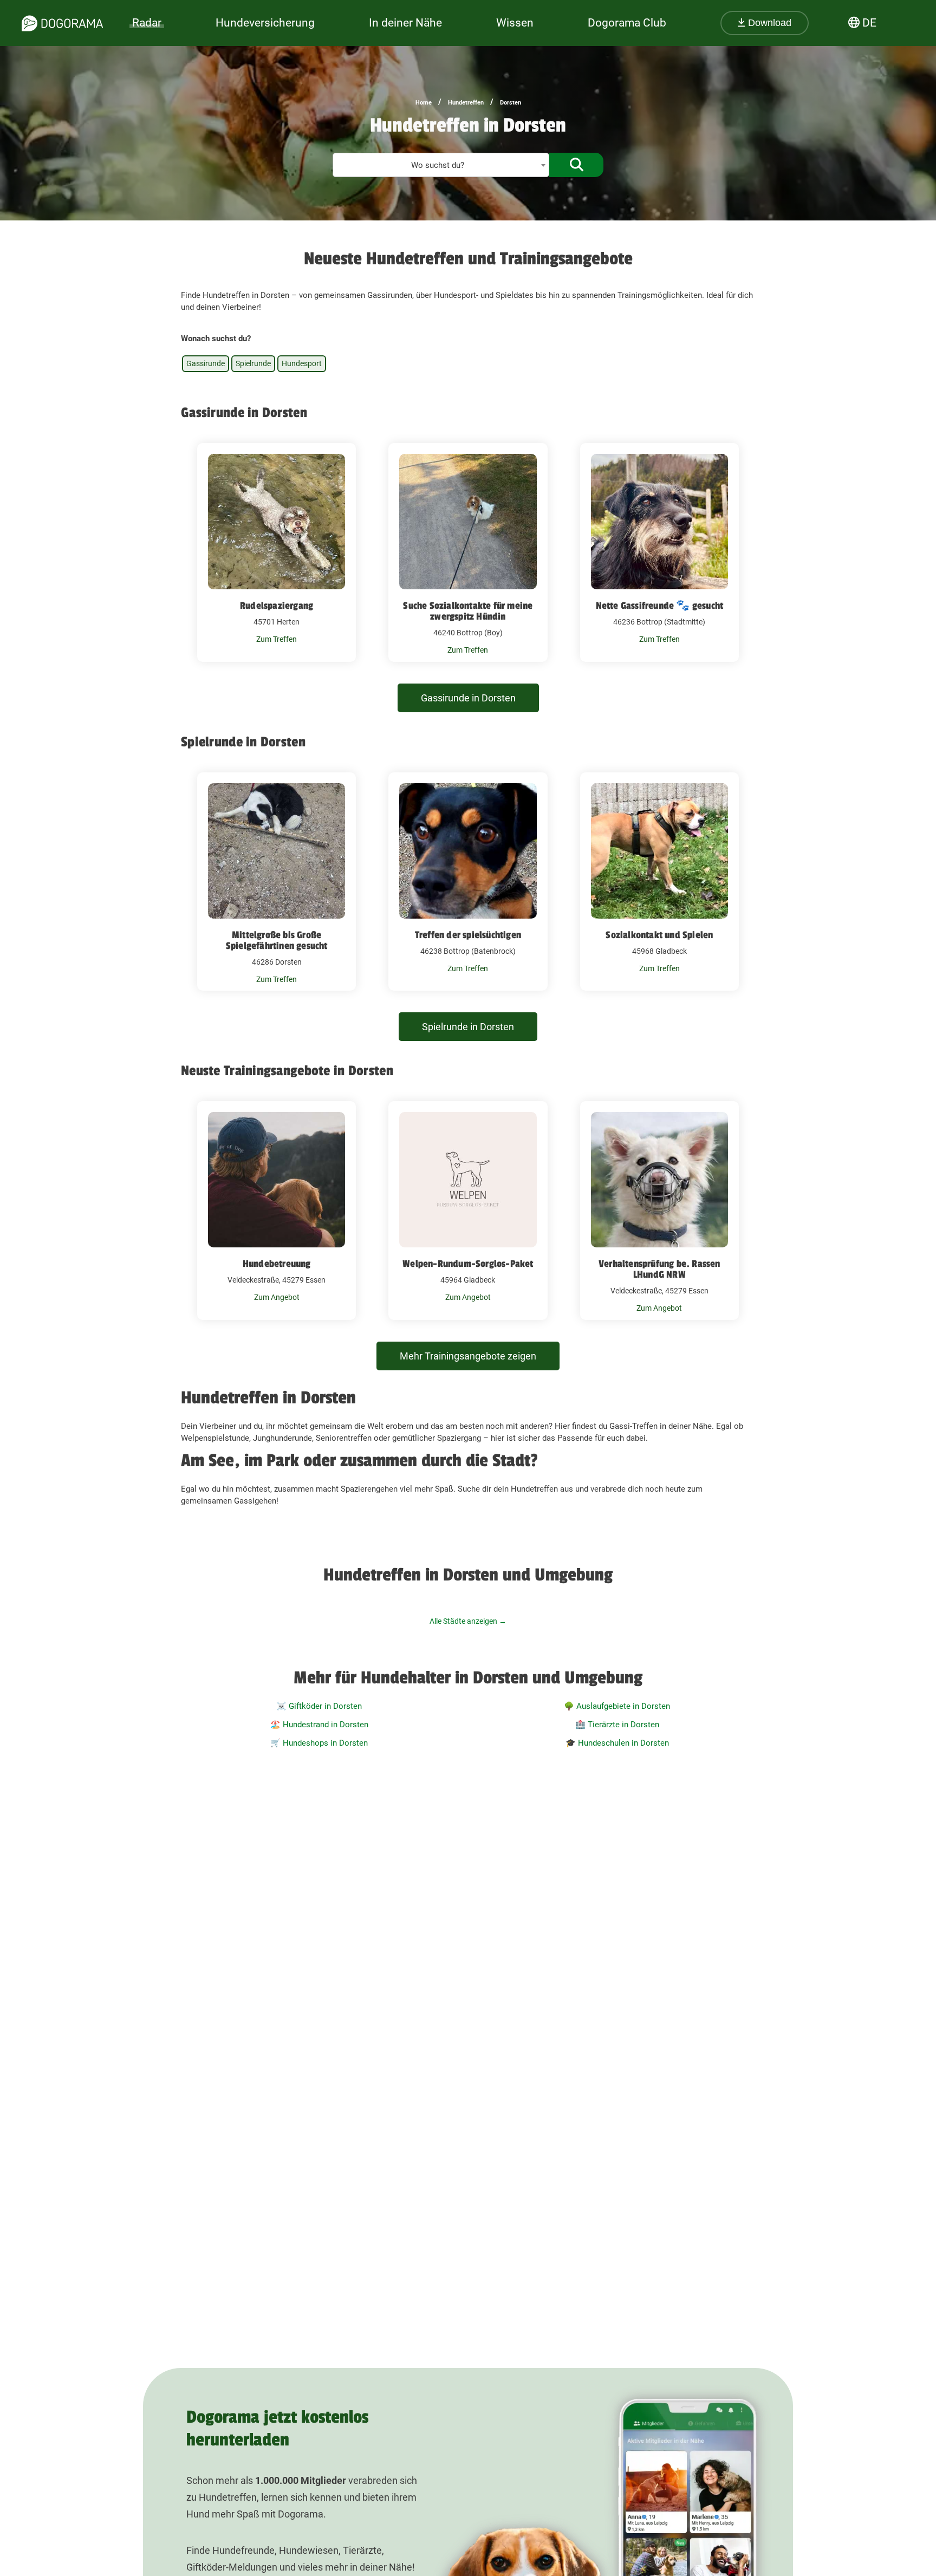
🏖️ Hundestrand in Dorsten (319, 1725)
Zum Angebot (277, 1297)
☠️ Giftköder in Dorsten (319, 1706)
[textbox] (441, 165)
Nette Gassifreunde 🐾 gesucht (660, 606)
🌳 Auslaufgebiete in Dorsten (617, 1706)
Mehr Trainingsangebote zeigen (468, 1356)
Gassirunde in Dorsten (468, 698)
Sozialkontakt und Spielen (659, 935)
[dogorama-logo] (62, 23)
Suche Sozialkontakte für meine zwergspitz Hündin (468, 611)
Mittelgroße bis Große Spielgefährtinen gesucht (277, 940)
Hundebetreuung (277, 1264)
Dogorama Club (627, 23)
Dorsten (511, 103)
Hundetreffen (466, 103)
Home (424, 103)
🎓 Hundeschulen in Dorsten (617, 1743)
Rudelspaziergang (277, 606)
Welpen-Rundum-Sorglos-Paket (468, 1264)
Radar (147, 23)
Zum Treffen (277, 639)
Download (768, 23)
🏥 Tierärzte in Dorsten (617, 1725)
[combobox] (441, 165)
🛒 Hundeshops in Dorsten (319, 1743)
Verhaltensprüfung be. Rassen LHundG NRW (659, 1269)
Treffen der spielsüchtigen (468, 935)
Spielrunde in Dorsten (468, 1027)
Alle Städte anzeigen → (468, 1621)
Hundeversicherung (265, 23)
